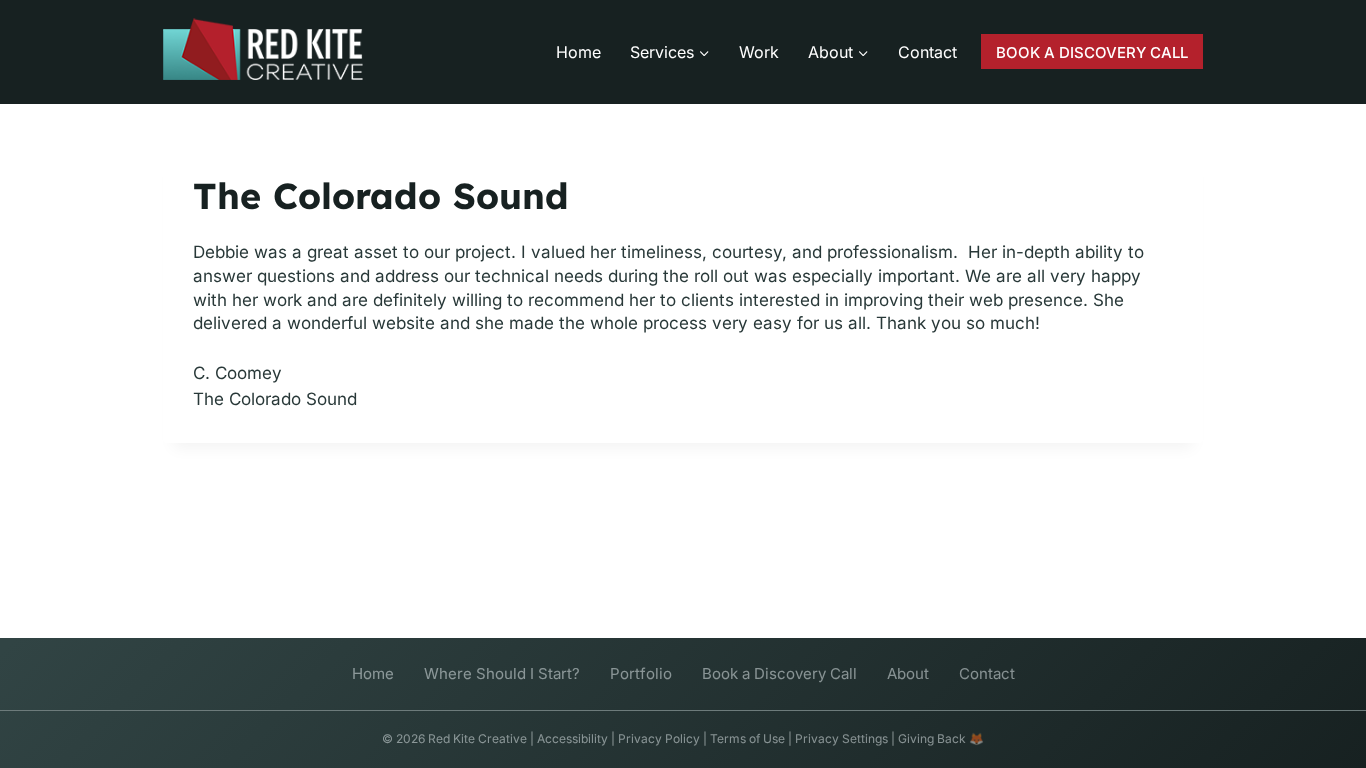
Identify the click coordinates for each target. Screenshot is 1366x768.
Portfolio (641, 673)
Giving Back (932, 738)
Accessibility (572, 738)
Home (578, 52)
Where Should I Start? (502, 673)
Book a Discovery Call (779, 673)
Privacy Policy (659, 738)
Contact (927, 52)
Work (759, 52)
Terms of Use (747, 738)
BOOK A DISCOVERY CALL (1092, 52)
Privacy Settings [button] (841, 738)
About (908, 673)
